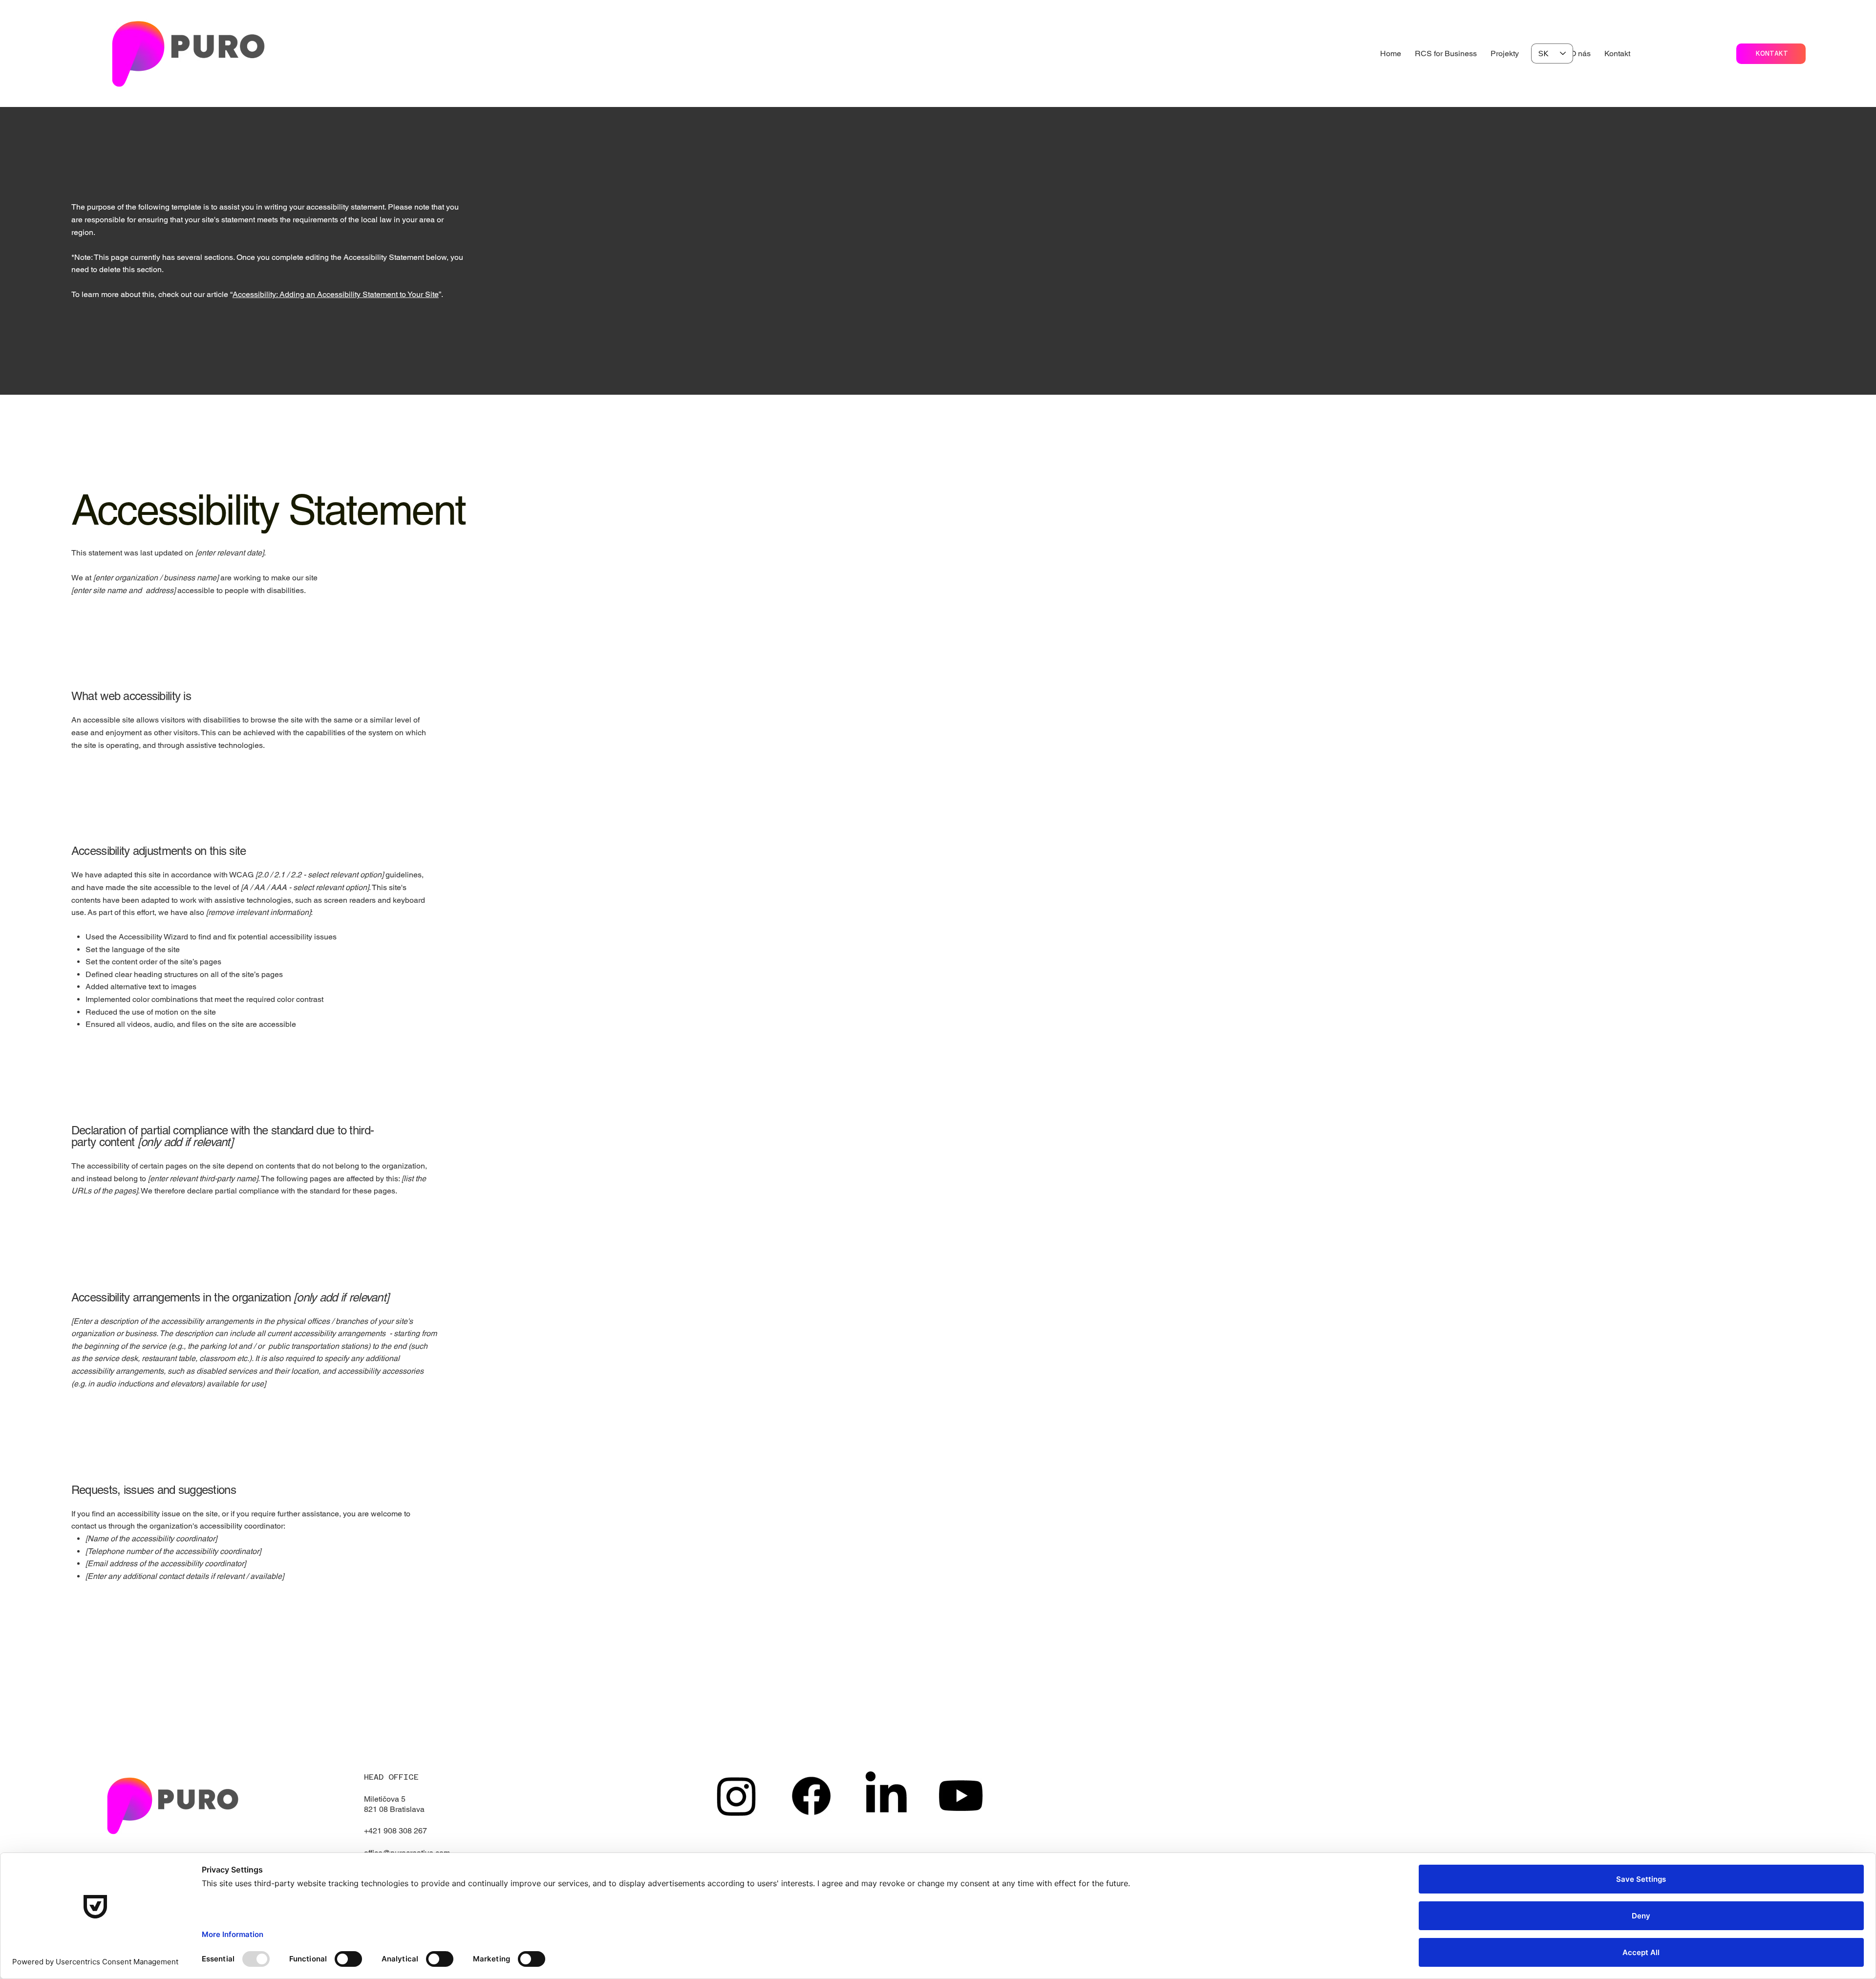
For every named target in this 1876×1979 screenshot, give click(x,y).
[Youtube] (961, 1796)
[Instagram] (736, 1796)
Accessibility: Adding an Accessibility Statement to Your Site (336, 294)
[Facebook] (811, 1796)
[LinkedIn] (886, 1796)
